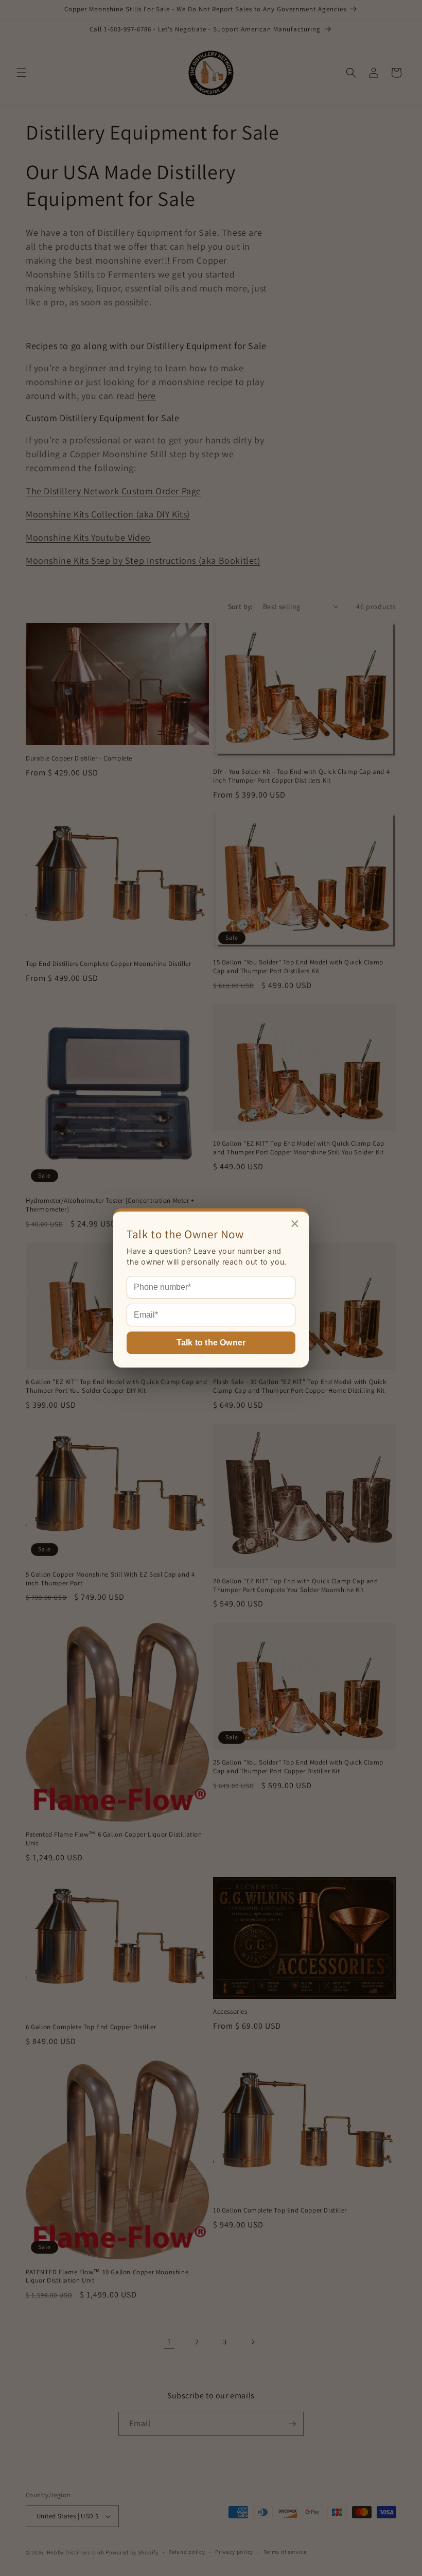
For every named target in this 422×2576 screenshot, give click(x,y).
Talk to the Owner (211, 1343)
